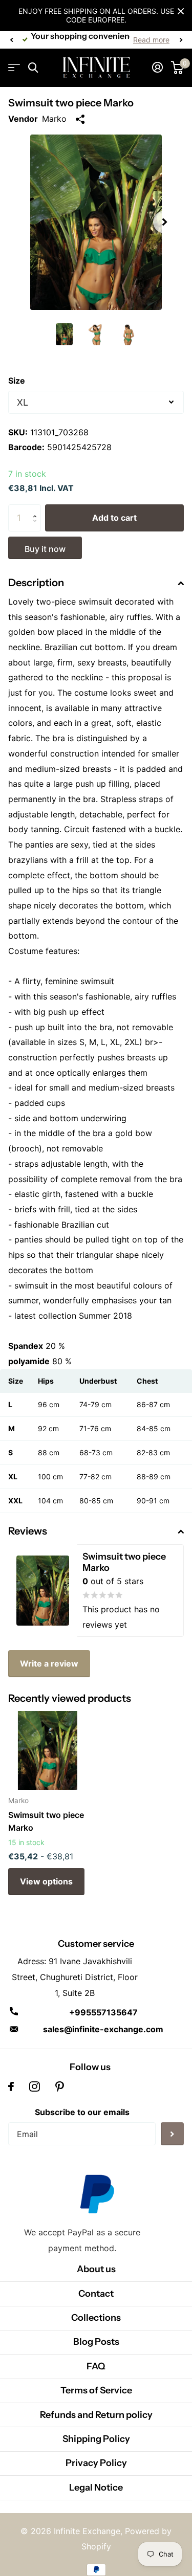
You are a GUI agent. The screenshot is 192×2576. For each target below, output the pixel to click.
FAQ (96, 2366)
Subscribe (172, 2134)
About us (96, 2269)
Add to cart (114, 518)
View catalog (14, 68)
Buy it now (45, 549)
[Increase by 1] (37, 509)
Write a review (49, 1663)
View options (46, 1881)
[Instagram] (35, 2086)
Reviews (28, 1531)
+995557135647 (103, 2012)
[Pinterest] (60, 2086)
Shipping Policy (96, 2439)
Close (181, 11)
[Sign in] (157, 68)
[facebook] (11, 2086)
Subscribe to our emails (82, 2112)
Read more (151, 40)
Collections (96, 2318)
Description (36, 583)
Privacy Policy (96, 2463)
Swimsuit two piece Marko (46, 1821)
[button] (11, 40)
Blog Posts (96, 2342)
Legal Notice (96, 2488)
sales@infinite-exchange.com (103, 2029)
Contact (96, 2294)
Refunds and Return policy (96, 2415)
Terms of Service (96, 2390)
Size (17, 381)
